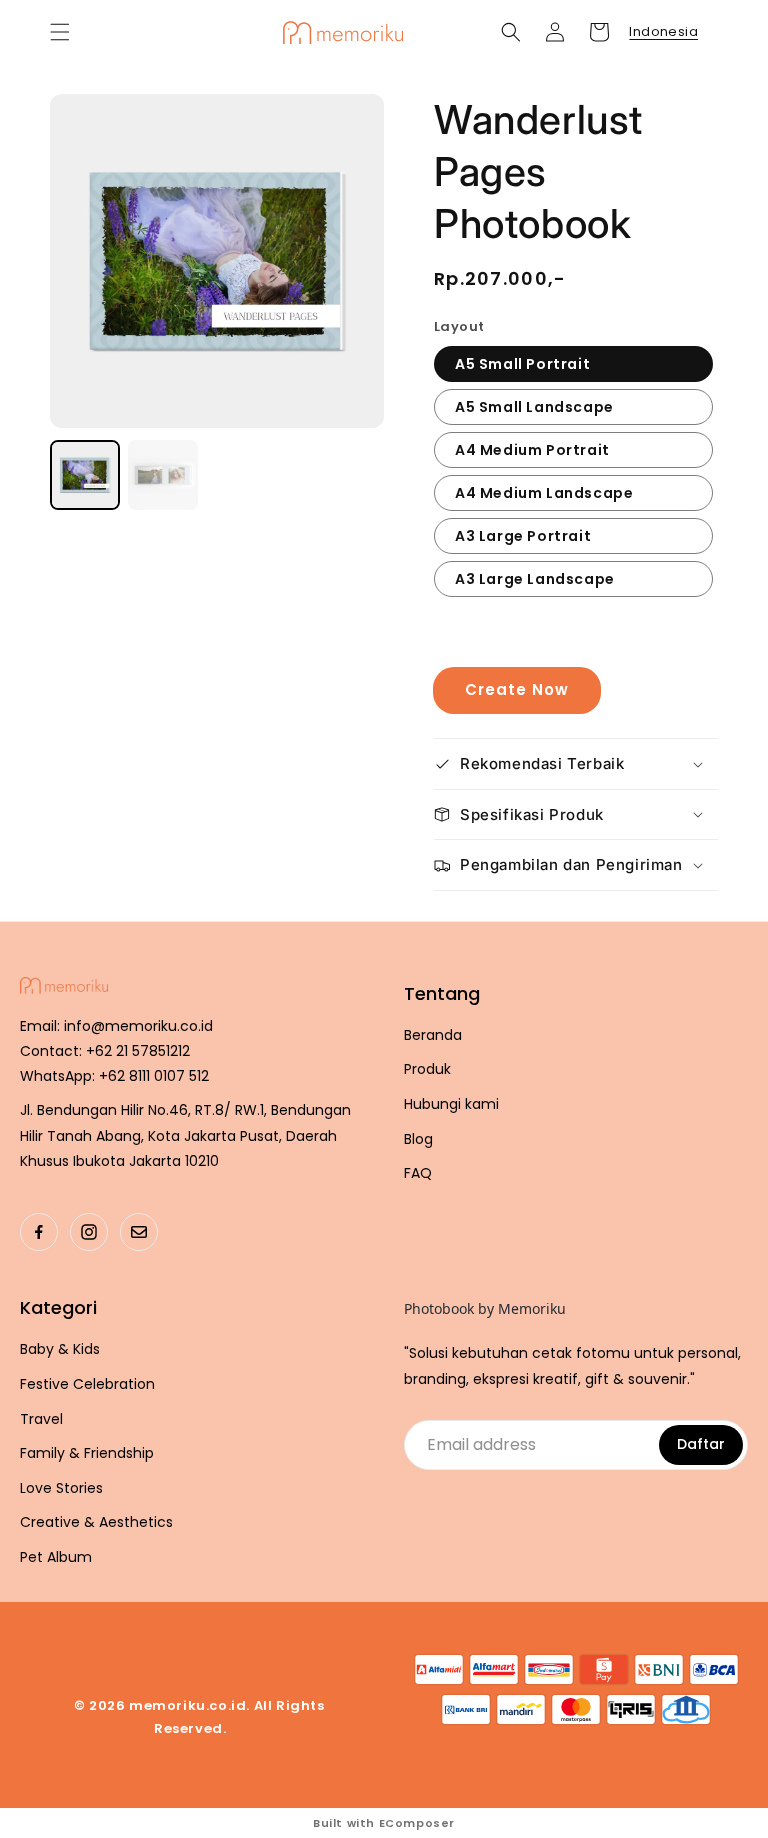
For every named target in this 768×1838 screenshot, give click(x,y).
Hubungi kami (451, 1104)
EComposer (417, 1823)
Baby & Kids (60, 1349)
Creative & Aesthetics (96, 1522)
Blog (418, 1139)
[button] (60, 32)
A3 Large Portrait (523, 536)
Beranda (433, 1035)
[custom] (39, 1232)
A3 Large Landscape (535, 579)
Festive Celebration (87, 1384)
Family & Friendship (87, 1453)
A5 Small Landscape (534, 407)
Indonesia (663, 31)
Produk (427, 1069)
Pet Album (56, 1557)
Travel (41, 1419)
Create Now (517, 689)
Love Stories (61, 1488)
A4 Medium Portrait (532, 450)
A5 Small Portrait (522, 364)
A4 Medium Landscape (544, 493)
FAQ (418, 1173)
